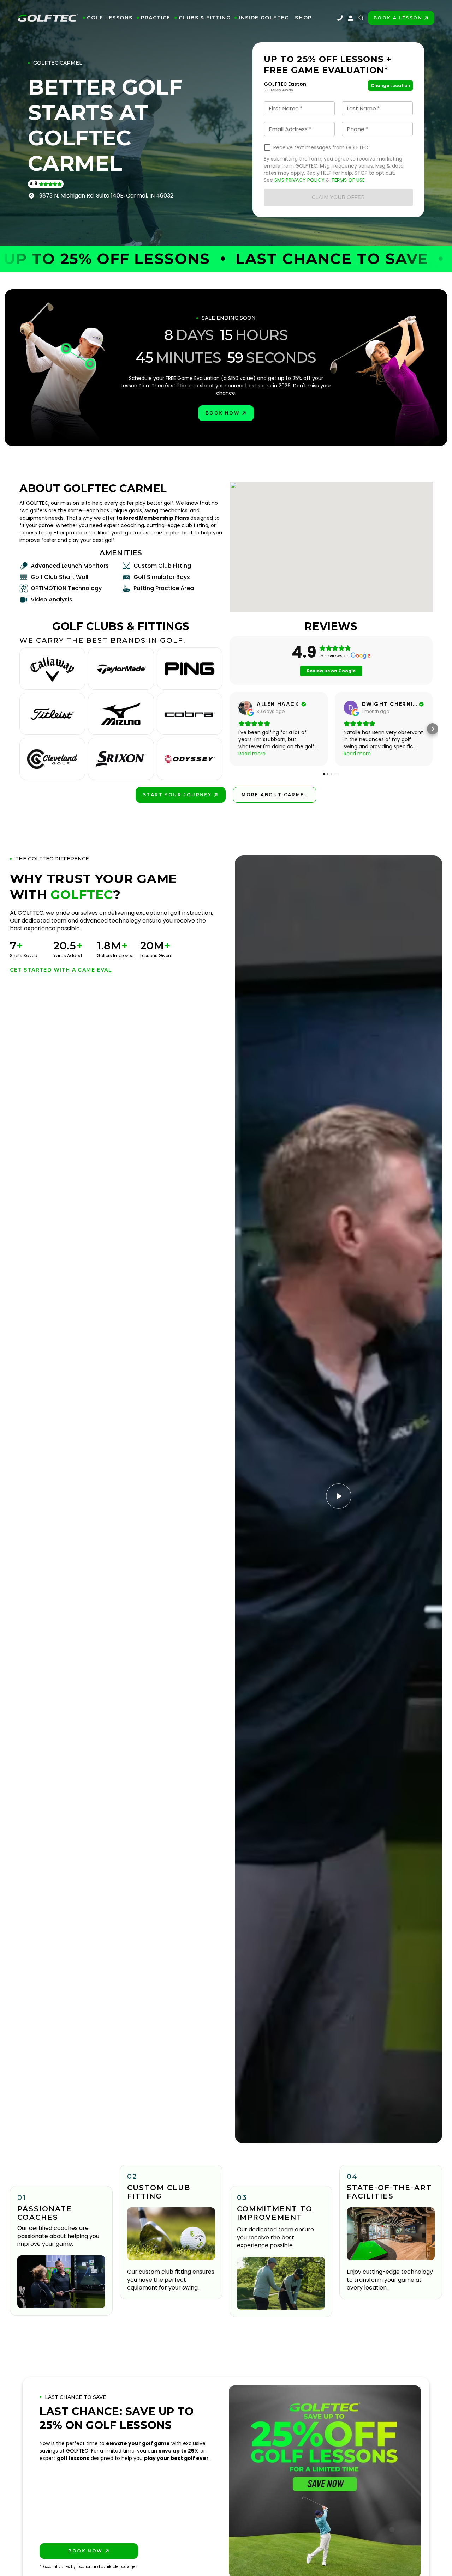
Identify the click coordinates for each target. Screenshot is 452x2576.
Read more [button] (252, 754)
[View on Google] (245, 708)
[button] (108, 18)
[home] (48, 18)
